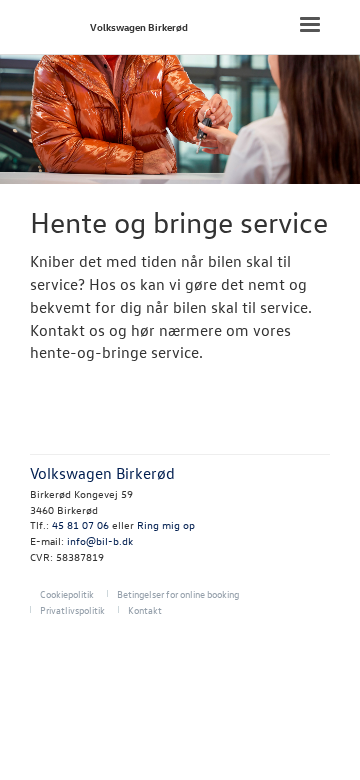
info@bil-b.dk (100, 540)
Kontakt (145, 609)
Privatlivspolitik (72, 609)
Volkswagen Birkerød (139, 26)
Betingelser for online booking (178, 593)
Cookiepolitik (67, 593)
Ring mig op (166, 524)
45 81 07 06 (80, 524)
